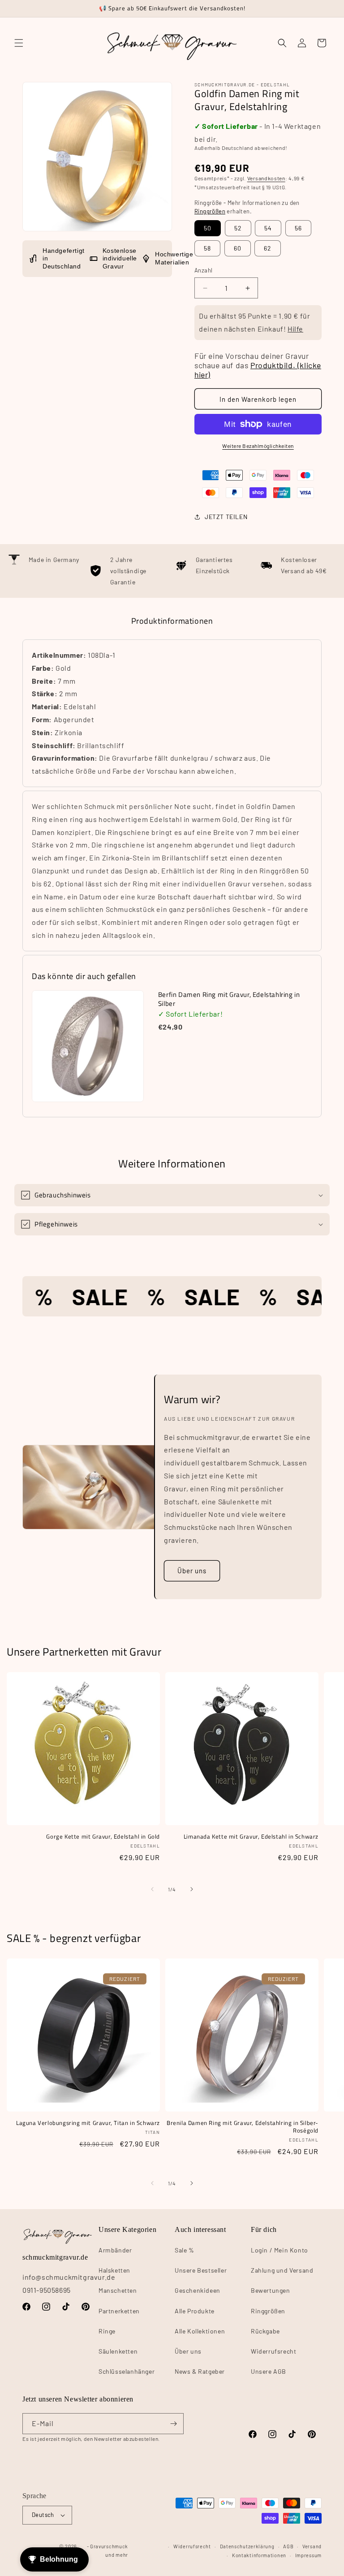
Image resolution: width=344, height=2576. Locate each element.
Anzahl (203, 270)
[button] (19, 43)
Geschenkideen (198, 2290)
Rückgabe (265, 2331)
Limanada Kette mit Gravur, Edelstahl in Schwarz (251, 1837)
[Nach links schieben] (152, 1889)
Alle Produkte (195, 2311)
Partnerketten (119, 2311)
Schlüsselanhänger (127, 2371)
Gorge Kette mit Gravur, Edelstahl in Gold (103, 1837)
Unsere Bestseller (201, 2270)
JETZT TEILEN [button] (226, 517)
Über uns (192, 1571)
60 (238, 248)
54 (268, 228)
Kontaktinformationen (259, 2555)
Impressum (308, 2555)
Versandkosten (266, 178)
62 (268, 248)
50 (208, 228)
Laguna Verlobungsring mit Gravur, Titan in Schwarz (88, 2123)
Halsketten (114, 2270)
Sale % (185, 2250)
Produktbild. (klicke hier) (258, 370)
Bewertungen (271, 2290)
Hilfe (295, 329)
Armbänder (115, 2250)
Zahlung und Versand (282, 2270)
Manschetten (118, 2290)
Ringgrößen (210, 211)
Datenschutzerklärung (247, 2546)
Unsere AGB (269, 2371)
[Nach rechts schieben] (192, 1889)
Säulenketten (118, 2351)
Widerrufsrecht (273, 2351)
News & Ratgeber (200, 2371)
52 (238, 228)
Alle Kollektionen (200, 2331)
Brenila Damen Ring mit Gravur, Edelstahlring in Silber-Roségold (243, 2127)
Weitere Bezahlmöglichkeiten (258, 446)
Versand (312, 2546)
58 (207, 248)
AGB (288, 2546)
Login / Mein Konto (279, 2250)
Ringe (107, 2331)
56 (298, 228)
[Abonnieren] (173, 2424)
